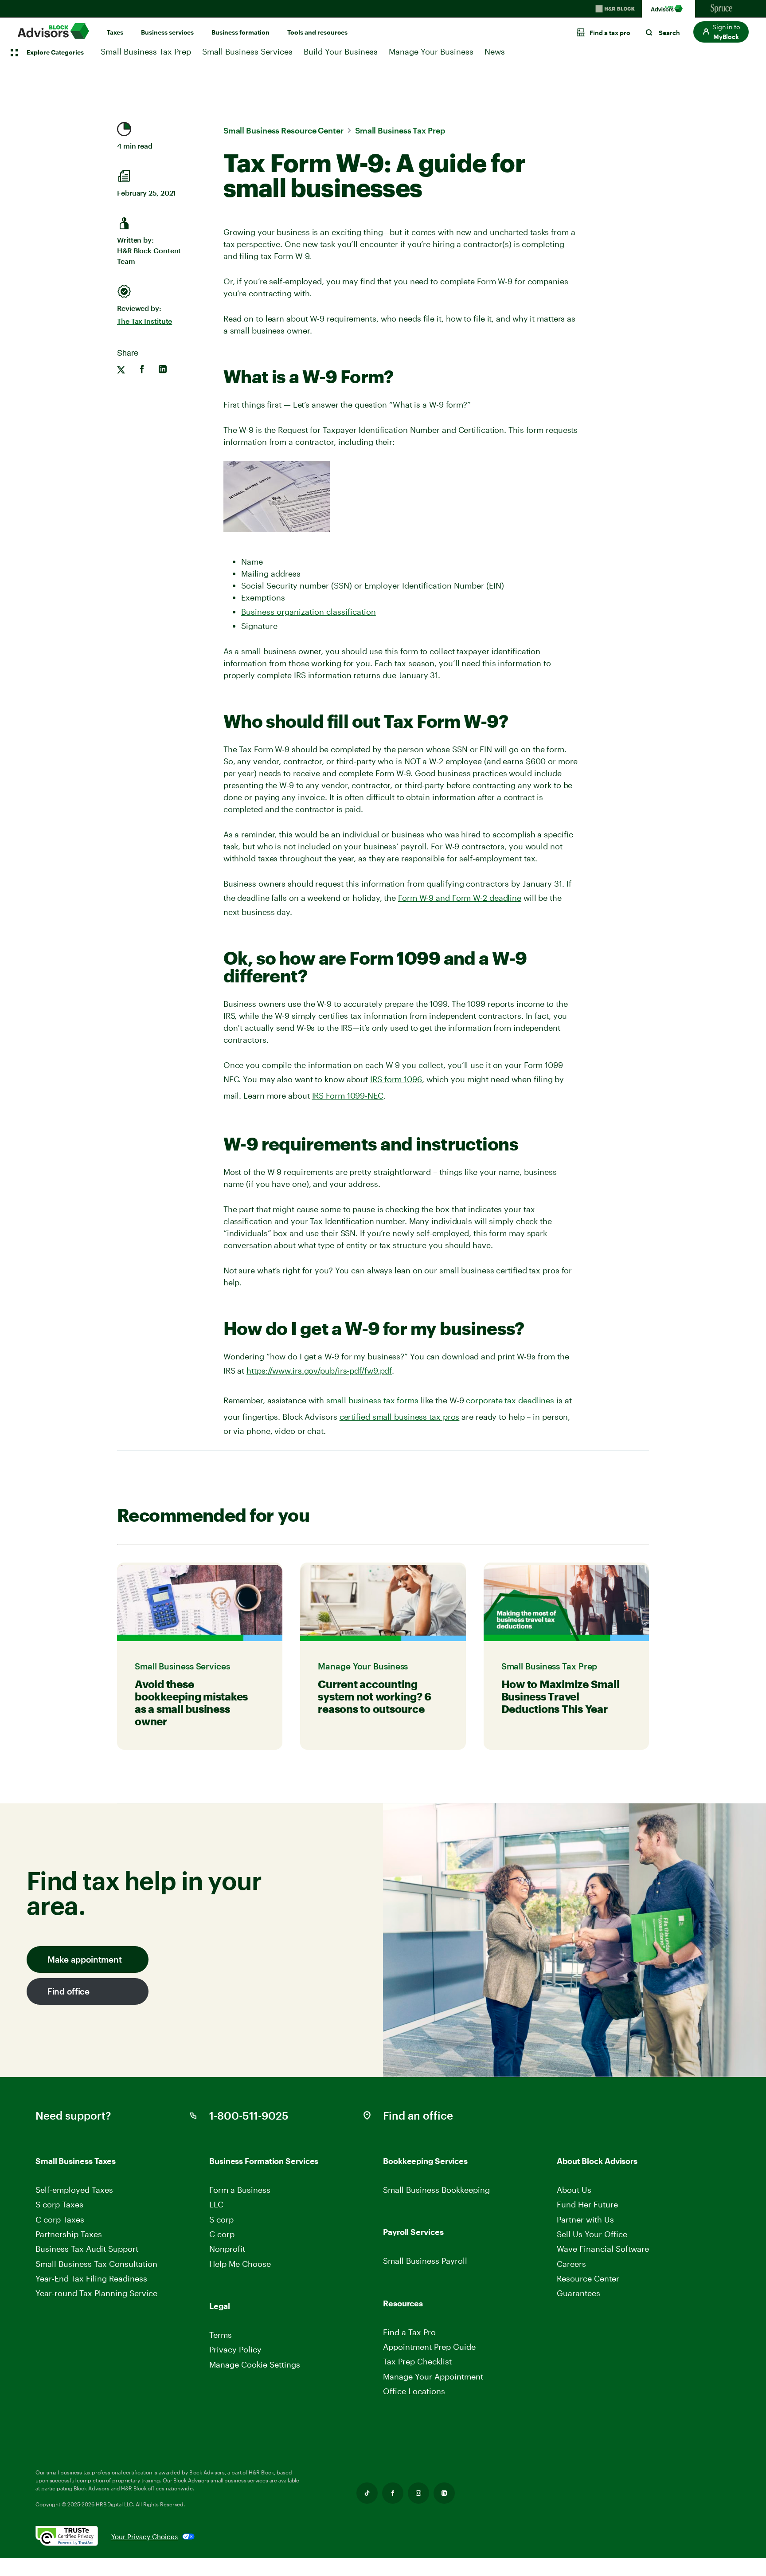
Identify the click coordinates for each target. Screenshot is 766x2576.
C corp (222, 2234)
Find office (68, 1991)
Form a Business (240, 2190)
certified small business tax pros (400, 1417)
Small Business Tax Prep (146, 51)
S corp (221, 2219)
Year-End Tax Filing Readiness (91, 2278)
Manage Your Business (431, 51)
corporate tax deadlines (510, 1400)
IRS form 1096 (396, 1079)
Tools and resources (317, 32)
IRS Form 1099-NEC (348, 1096)
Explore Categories (55, 52)
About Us (574, 2190)
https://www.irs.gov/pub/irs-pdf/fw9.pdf (319, 1370)
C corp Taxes (60, 2219)
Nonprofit (227, 2249)
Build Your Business (341, 51)
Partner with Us (585, 2219)
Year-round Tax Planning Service (96, 2293)
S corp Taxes (59, 2204)
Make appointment (84, 1959)
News (495, 51)
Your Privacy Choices (145, 2537)
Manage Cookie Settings (255, 2364)
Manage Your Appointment (433, 2376)
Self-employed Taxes (74, 2190)
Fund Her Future (587, 2204)
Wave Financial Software (603, 2249)
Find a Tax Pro (409, 2332)
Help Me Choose (240, 2264)
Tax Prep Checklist (417, 2361)
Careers (572, 2264)
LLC (216, 2204)
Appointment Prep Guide (429, 2347)
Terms (221, 2335)
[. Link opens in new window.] (73, 2537)
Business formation (240, 32)
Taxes (115, 32)
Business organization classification (309, 612)
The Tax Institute (145, 321)
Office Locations (414, 2391)
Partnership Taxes (69, 2234)
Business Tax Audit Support (87, 2249)
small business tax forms (372, 1400)
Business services (167, 32)
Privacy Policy (235, 2349)
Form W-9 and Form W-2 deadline (460, 898)
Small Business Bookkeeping (436, 2190)
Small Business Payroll (425, 2261)
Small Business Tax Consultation (96, 2264)
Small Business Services (247, 51)
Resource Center (588, 2278)
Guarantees (578, 2293)
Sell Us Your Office (592, 2234)
